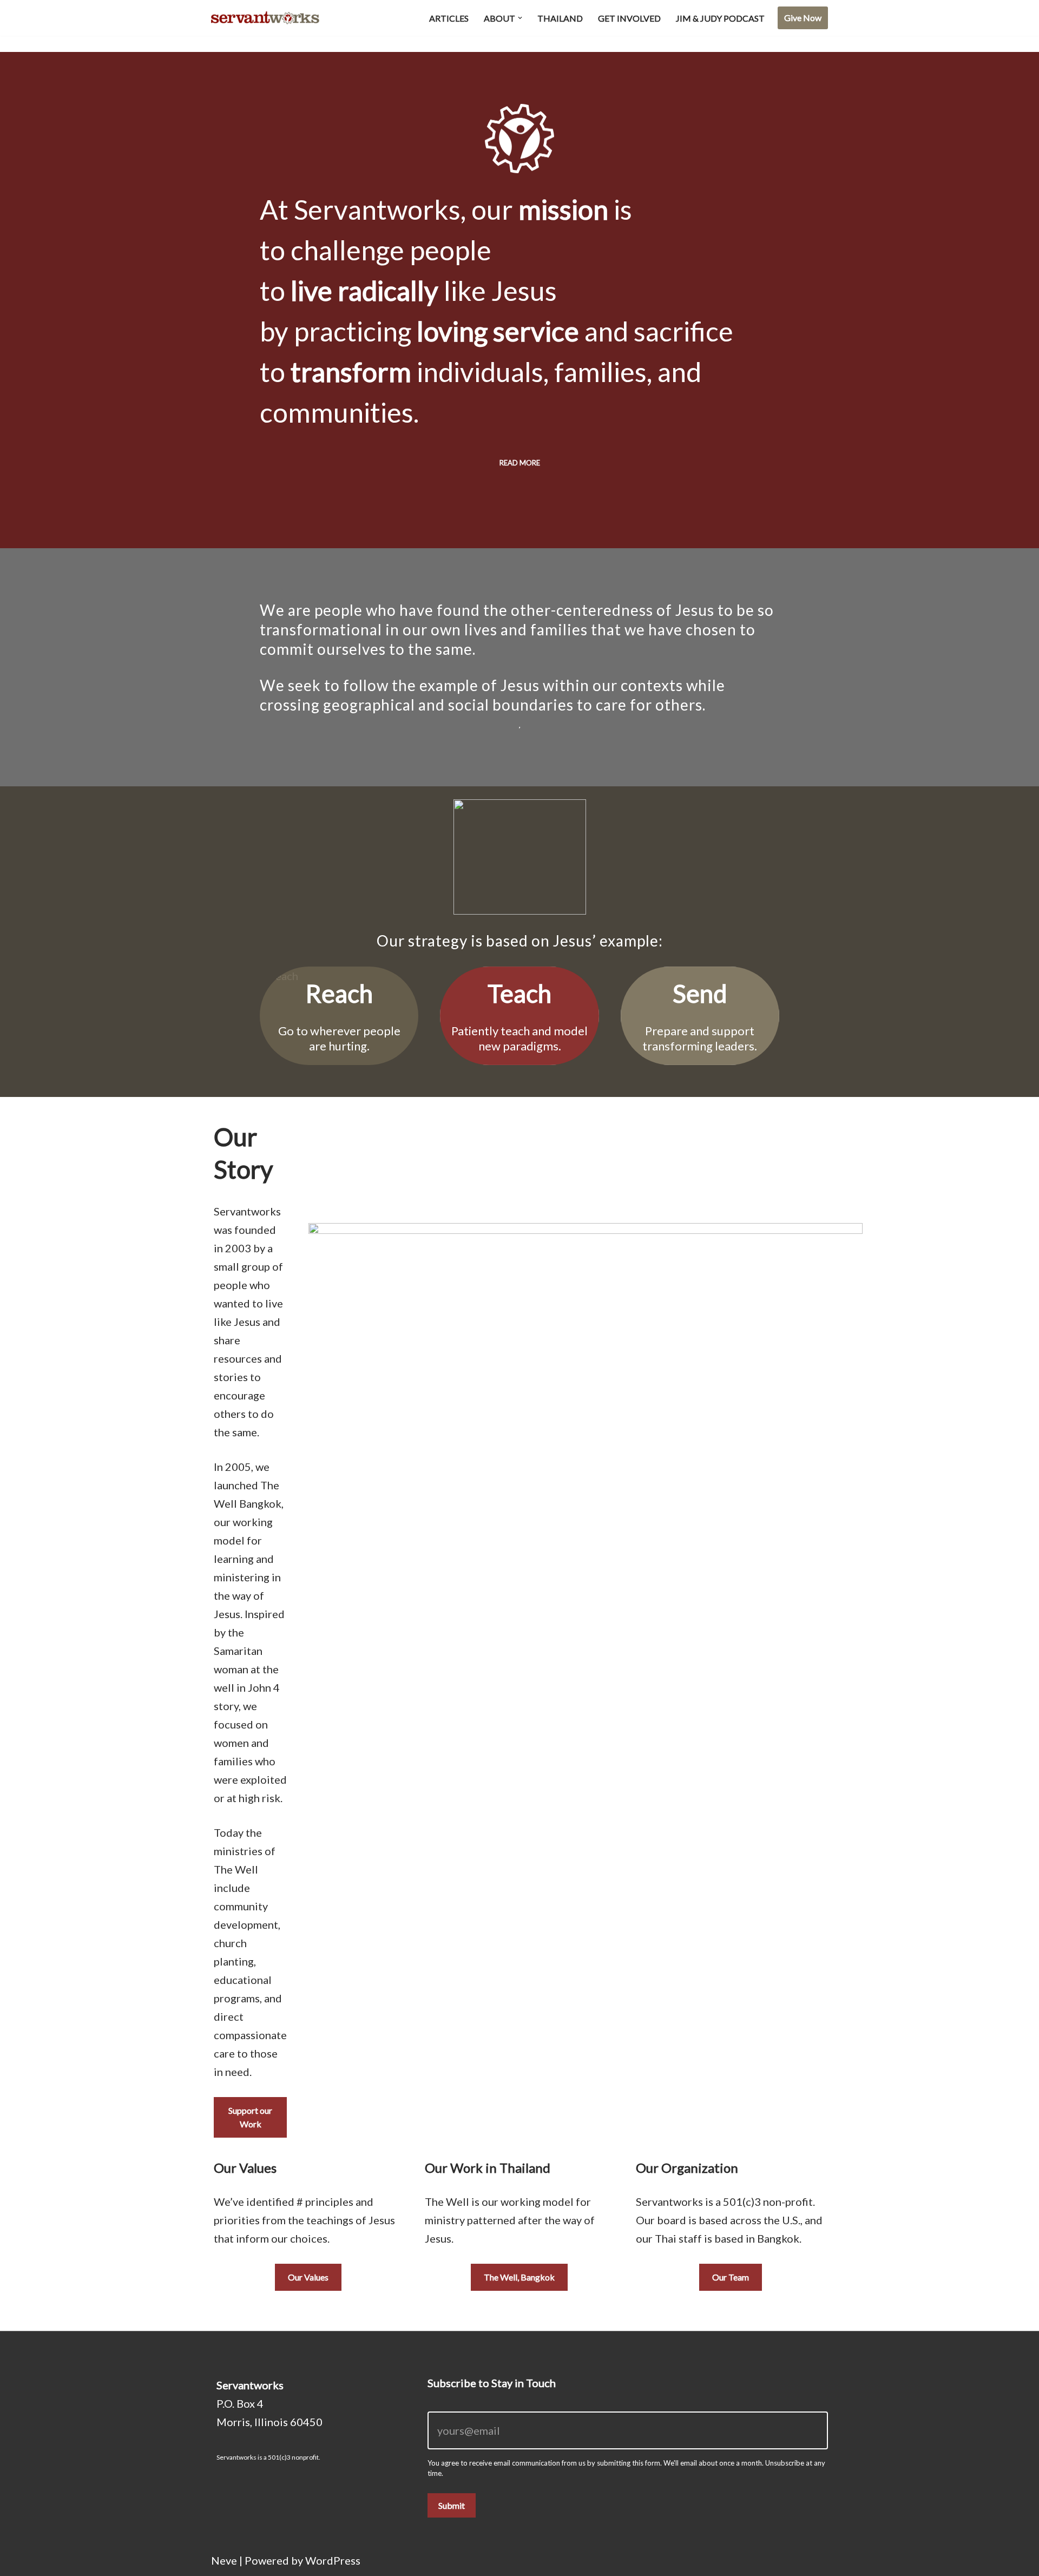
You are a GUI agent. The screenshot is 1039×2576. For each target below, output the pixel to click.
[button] (520, 18)
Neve (224, 2560)
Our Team (731, 2277)
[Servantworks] (265, 18)
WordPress (333, 2560)
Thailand (560, 18)
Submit (452, 2505)
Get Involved (629, 18)
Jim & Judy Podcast (720, 18)
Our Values (308, 2277)
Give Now (803, 18)
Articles (449, 18)
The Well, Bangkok (519, 2277)
